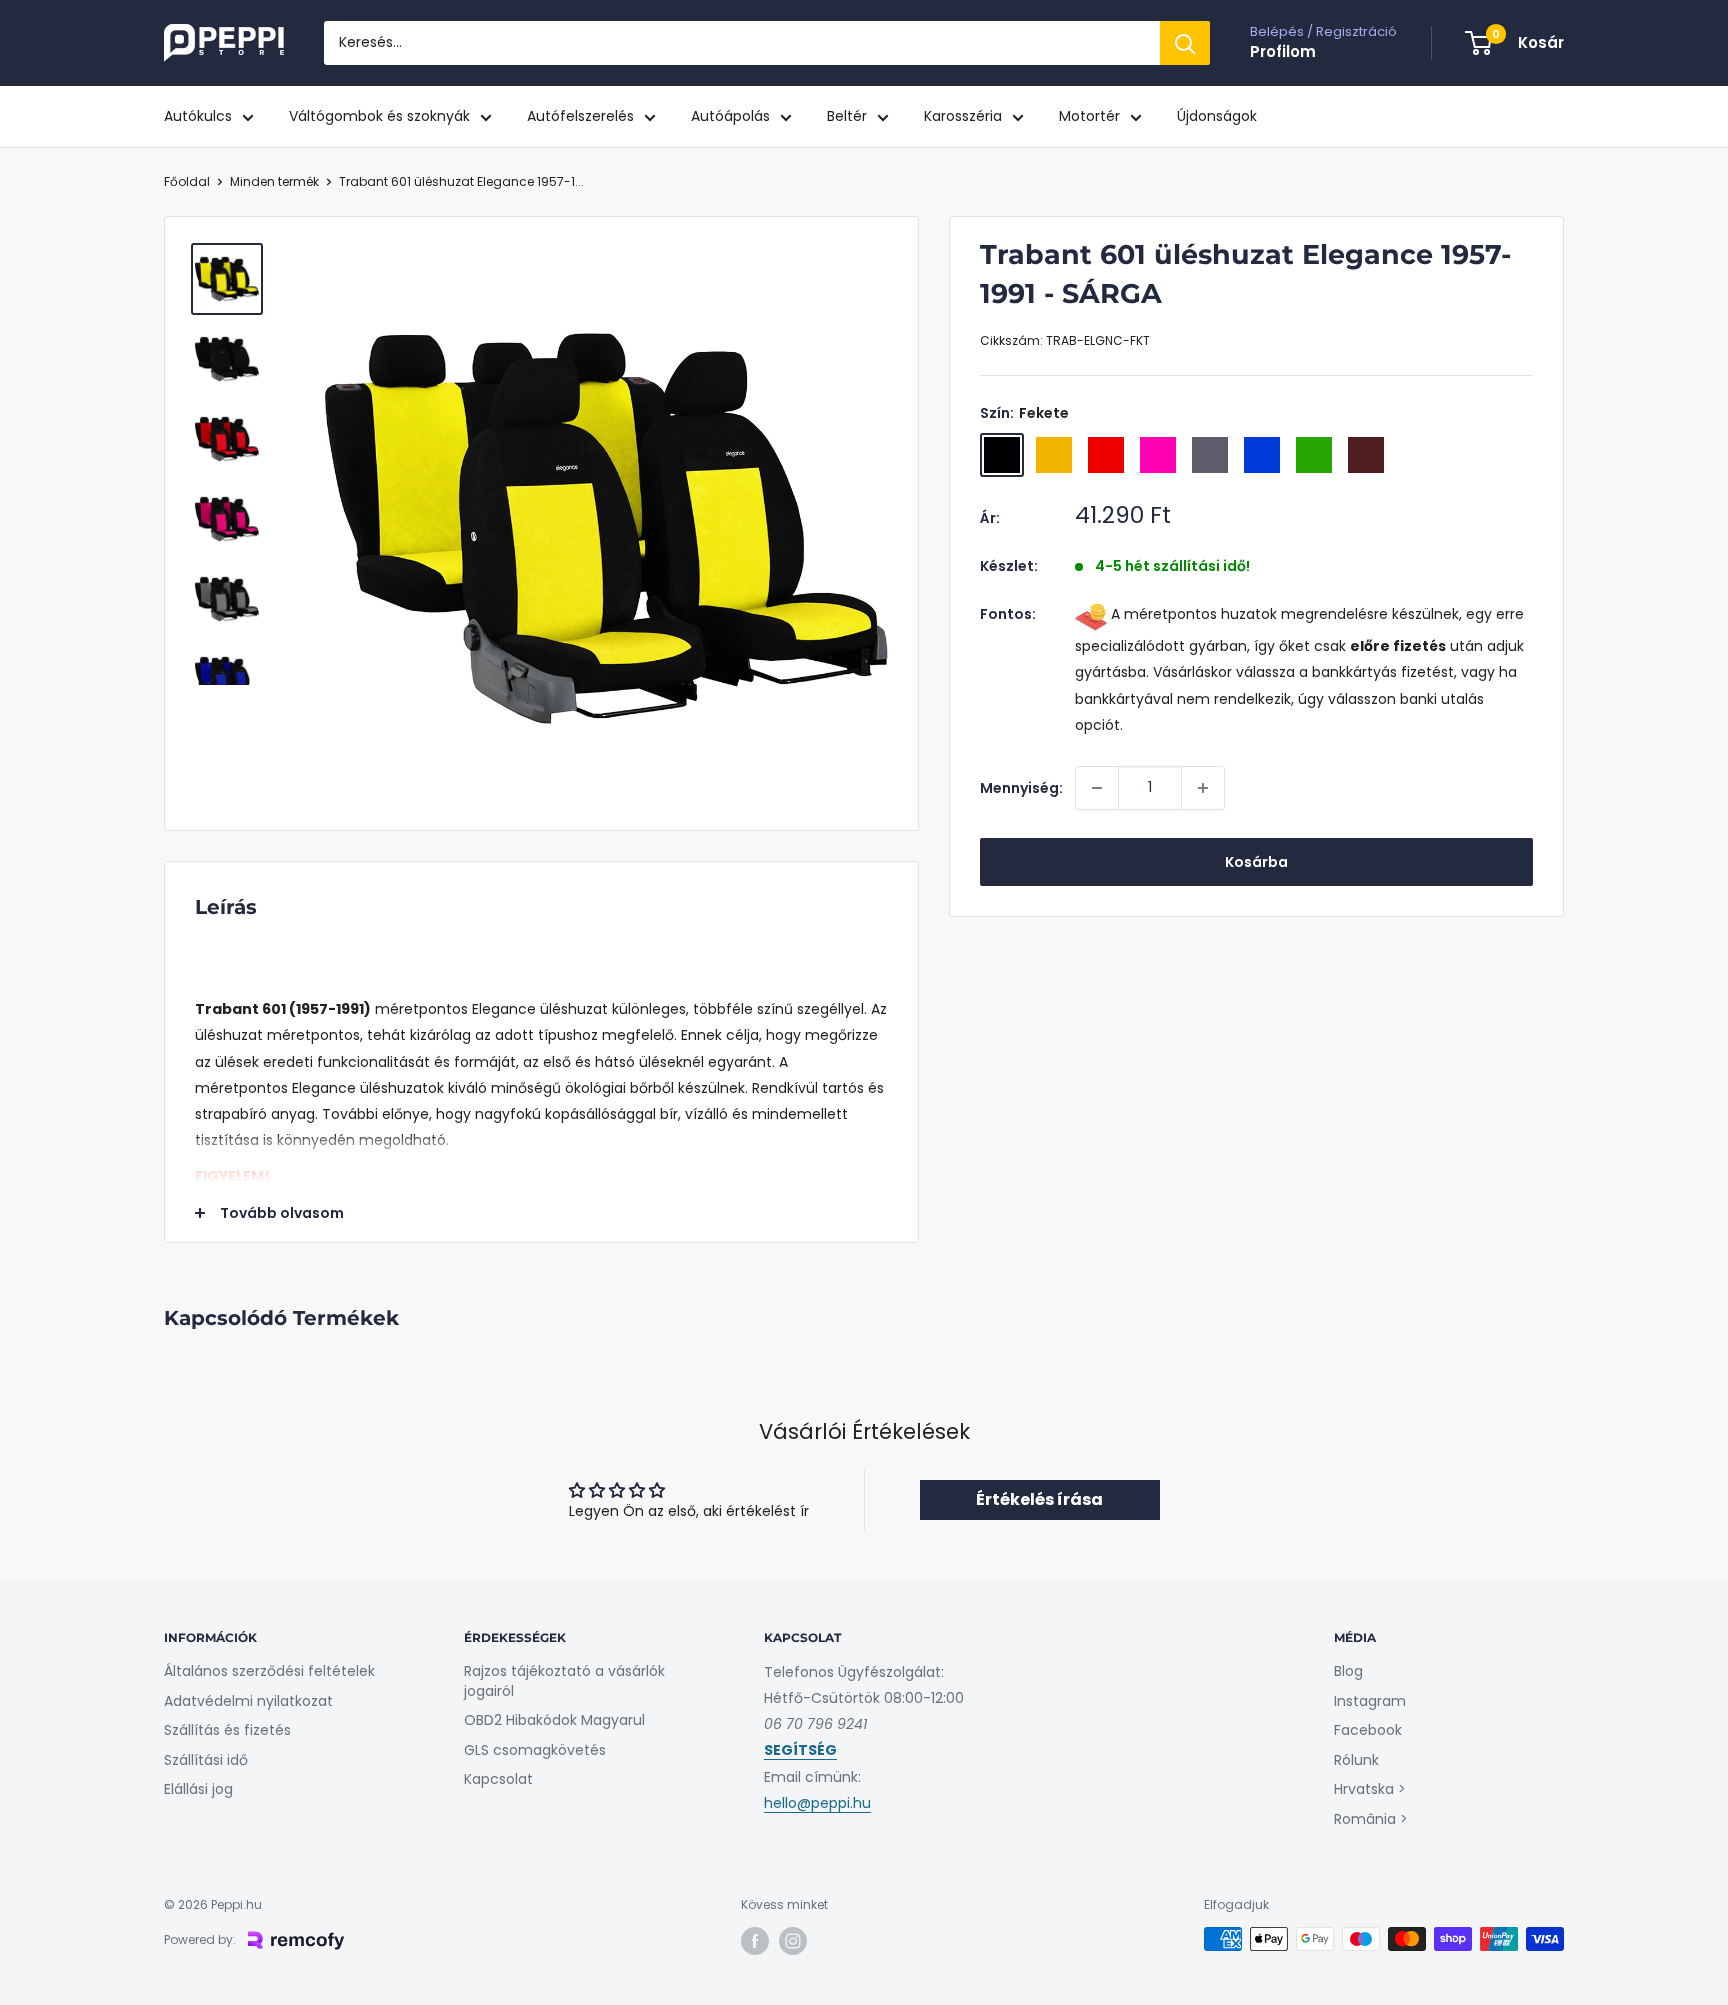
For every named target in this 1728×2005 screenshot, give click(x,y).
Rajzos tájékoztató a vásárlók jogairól (564, 1681)
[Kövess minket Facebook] (755, 1941)
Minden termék (274, 181)
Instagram (1370, 1701)
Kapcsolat (498, 1779)
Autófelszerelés (580, 116)
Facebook (1368, 1730)
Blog (1348, 1671)
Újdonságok (1217, 116)
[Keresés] (1185, 43)
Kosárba (1256, 862)
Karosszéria (963, 116)
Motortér (1089, 116)
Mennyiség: (1021, 788)
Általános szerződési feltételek (269, 1671)
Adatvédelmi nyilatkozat (248, 1701)
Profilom (1283, 51)
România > (1371, 1819)
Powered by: (200, 1939)
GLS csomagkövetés (535, 1750)
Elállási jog (198, 1789)
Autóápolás (730, 116)
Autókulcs (198, 116)
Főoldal (187, 181)
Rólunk (1356, 1760)
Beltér (847, 116)
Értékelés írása (1039, 1499)
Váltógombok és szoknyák (379, 116)
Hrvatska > (1370, 1789)
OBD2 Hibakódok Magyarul (554, 1720)
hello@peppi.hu (817, 1803)
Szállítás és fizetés (227, 1730)
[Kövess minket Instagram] (793, 1941)
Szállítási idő (206, 1760)
